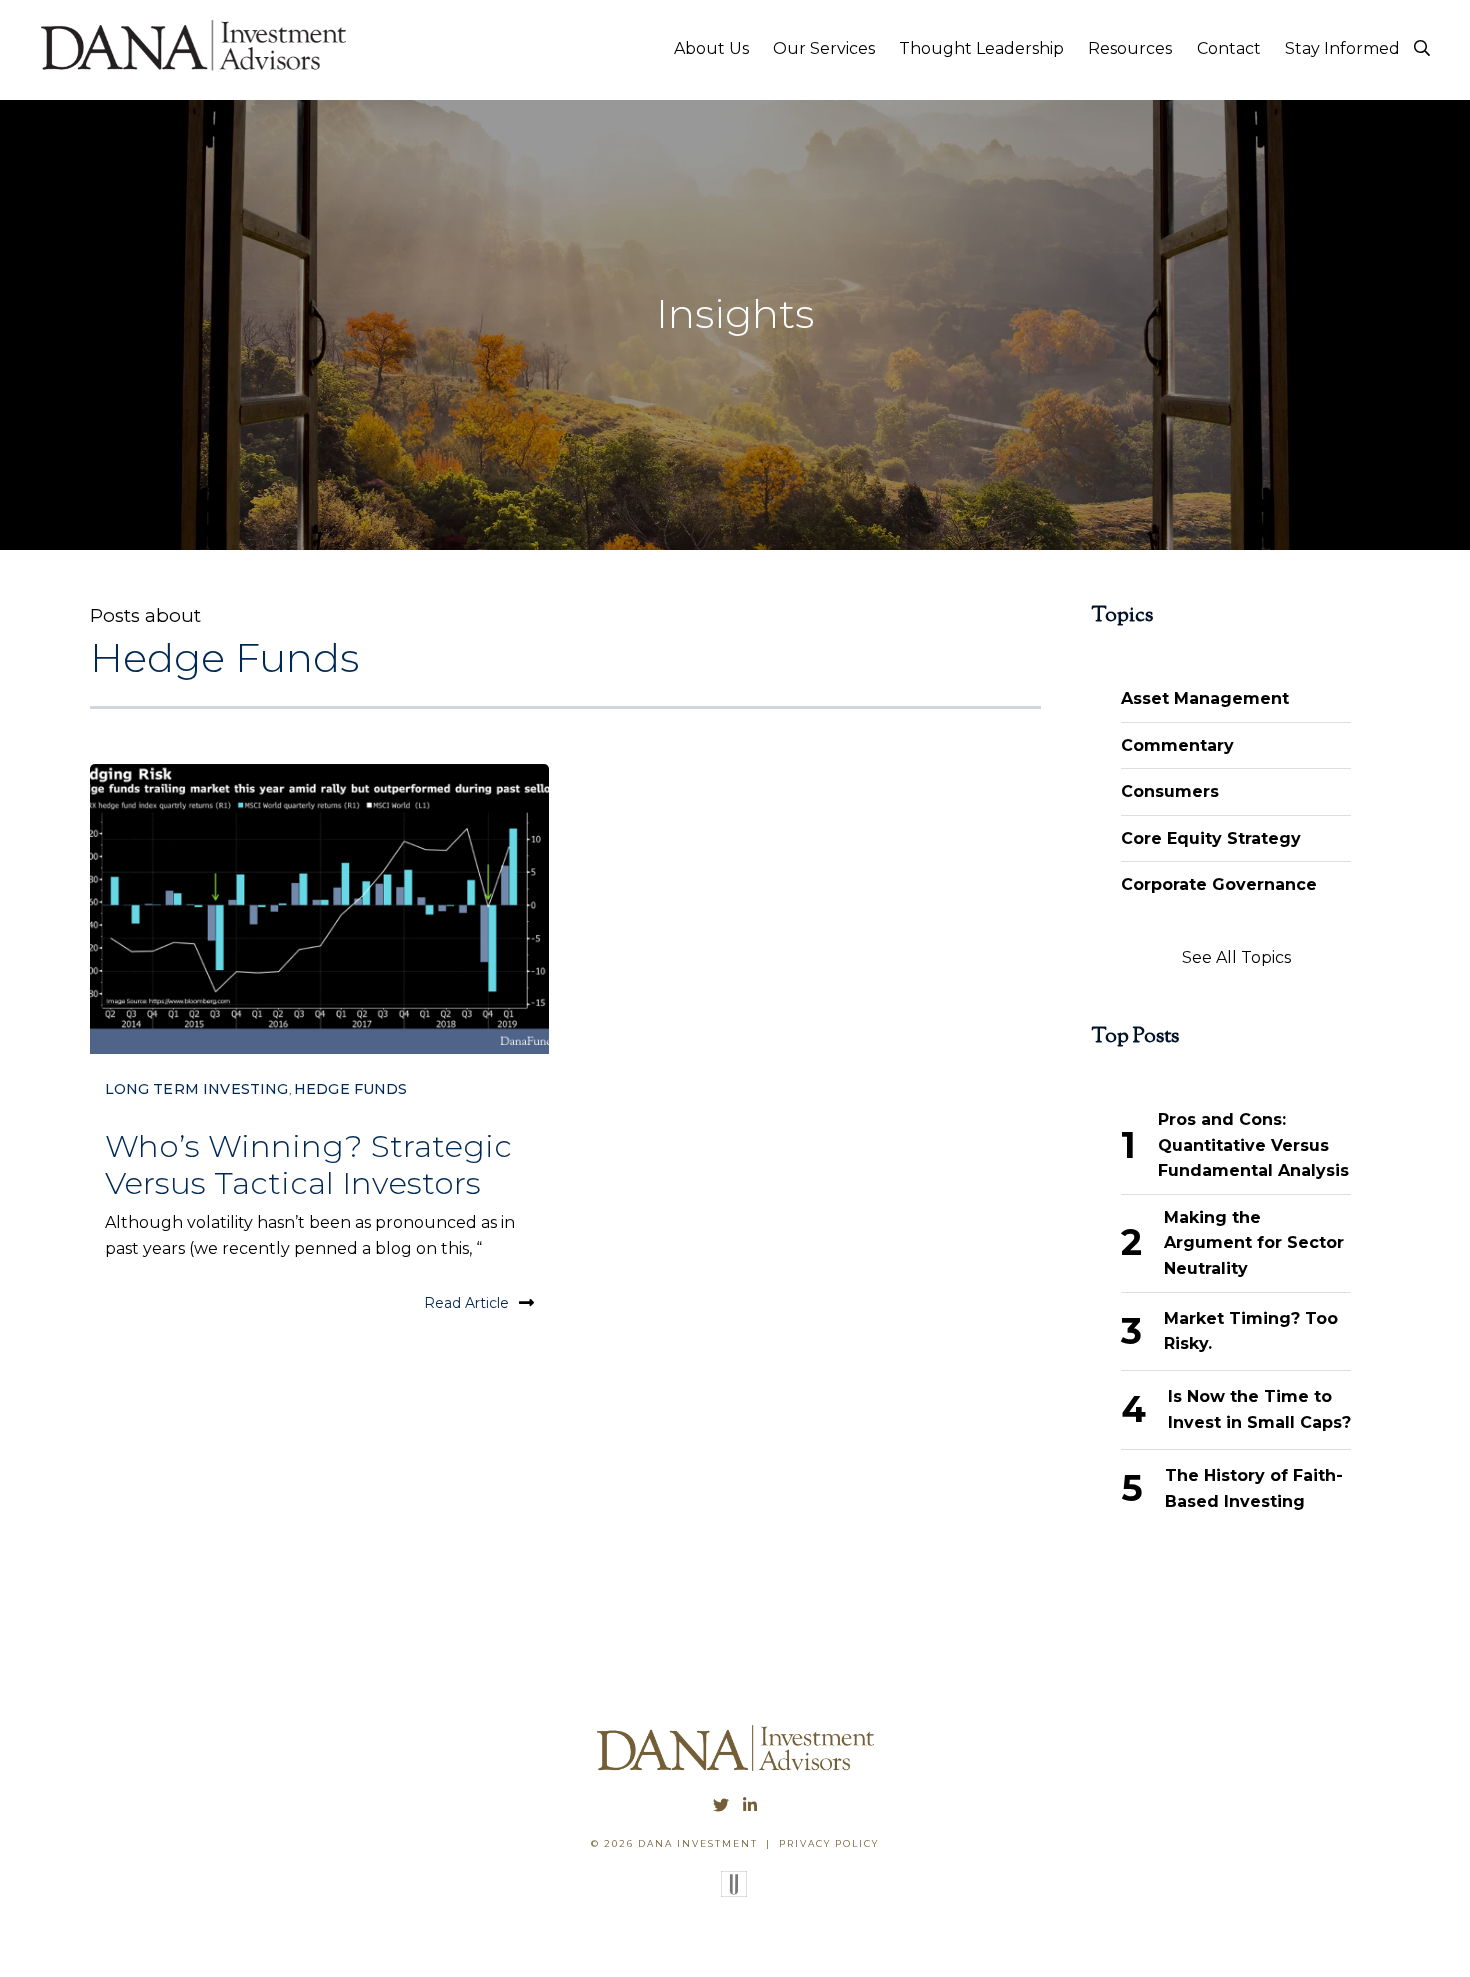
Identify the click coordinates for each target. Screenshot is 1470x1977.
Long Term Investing (197, 1089)
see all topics (1236, 957)
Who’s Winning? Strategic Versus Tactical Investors (308, 1164)
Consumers (1170, 791)
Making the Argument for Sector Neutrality (1254, 1243)
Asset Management (1205, 698)
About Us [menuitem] (711, 48)
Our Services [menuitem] (824, 48)
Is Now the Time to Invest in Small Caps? (1259, 1409)
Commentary (1177, 745)
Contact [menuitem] (1229, 48)
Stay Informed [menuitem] (1342, 48)
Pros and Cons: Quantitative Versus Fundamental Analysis (1253, 1145)
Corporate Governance (1219, 884)
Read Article (466, 1303)
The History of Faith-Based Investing (1254, 1488)
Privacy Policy (829, 1843)
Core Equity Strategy (1211, 838)
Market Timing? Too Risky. (1251, 1331)
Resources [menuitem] (1130, 48)
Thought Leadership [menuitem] (981, 48)
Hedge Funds (351, 1089)
